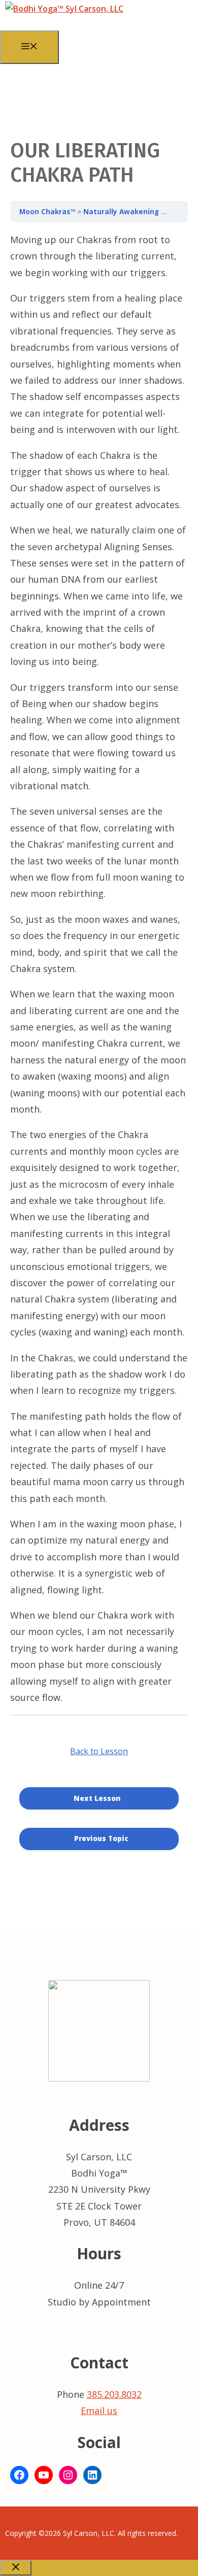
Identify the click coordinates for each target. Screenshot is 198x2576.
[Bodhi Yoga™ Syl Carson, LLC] (64, 9)
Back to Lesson (99, 1751)
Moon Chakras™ (48, 212)
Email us (99, 2411)
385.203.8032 (114, 2394)
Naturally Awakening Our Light (140, 212)
